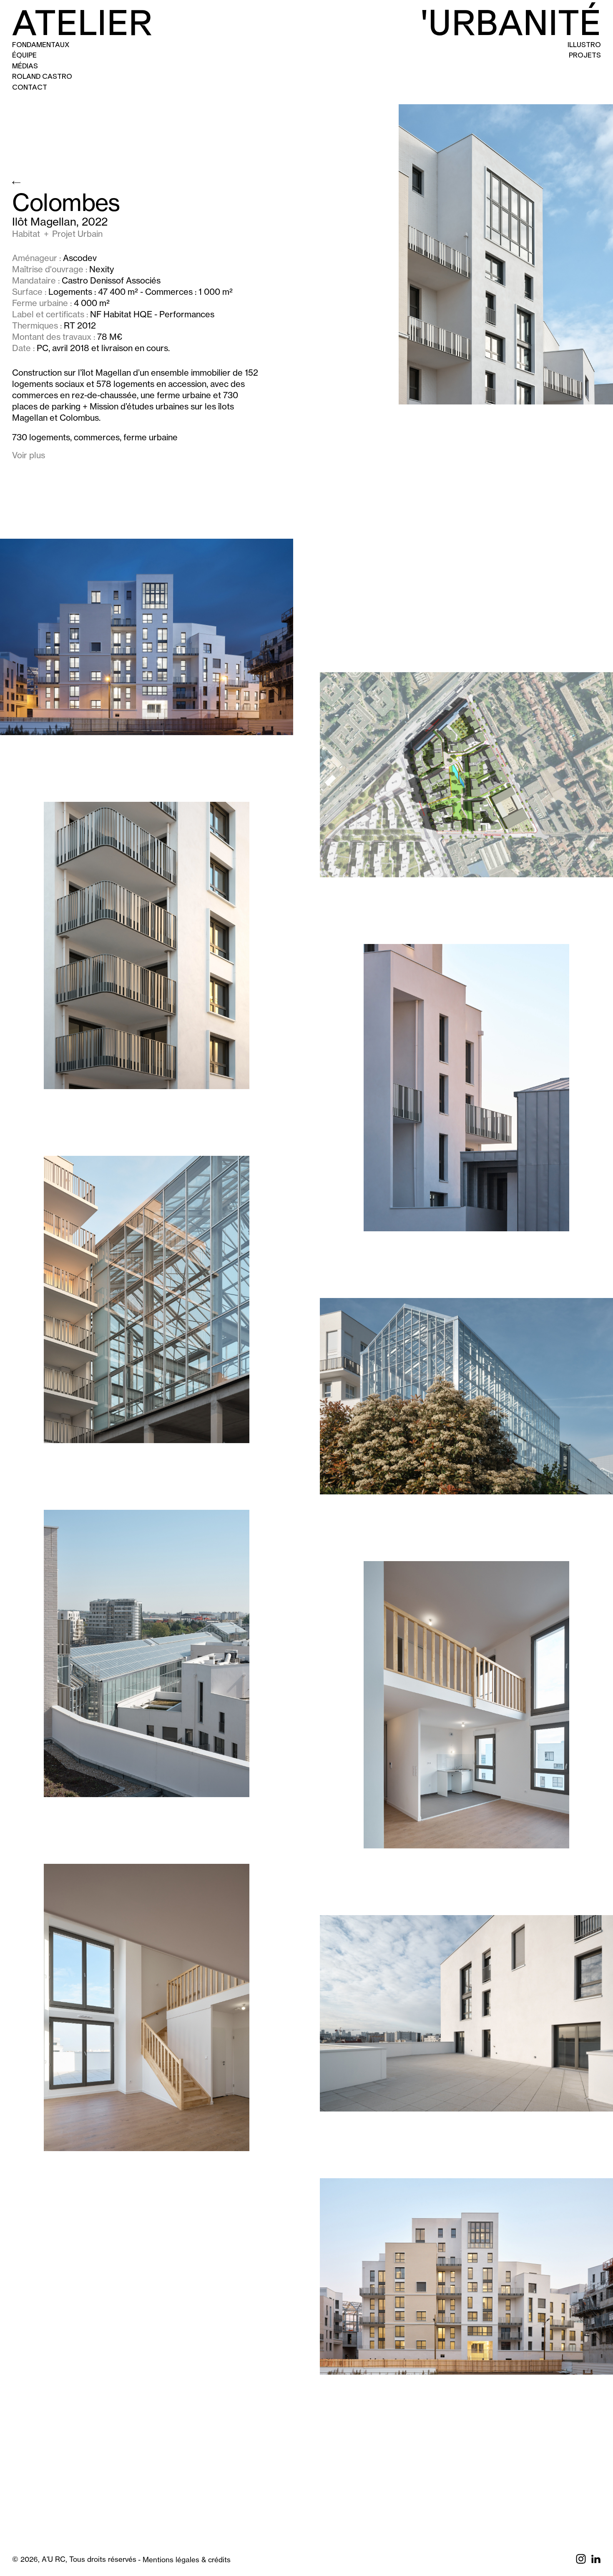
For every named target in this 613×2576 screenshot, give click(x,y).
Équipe (24, 55)
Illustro (584, 45)
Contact (30, 87)
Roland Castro (42, 76)
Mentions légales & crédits (187, 2560)
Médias (25, 66)
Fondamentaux (41, 45)
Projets (585, 55)
